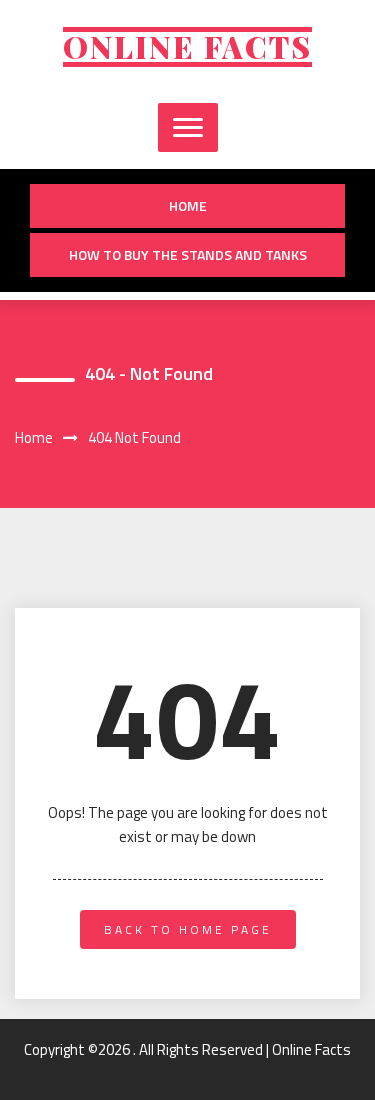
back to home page (188, 929)
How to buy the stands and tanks (188, 254)
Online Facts (187, 47)
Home (188, 205)
